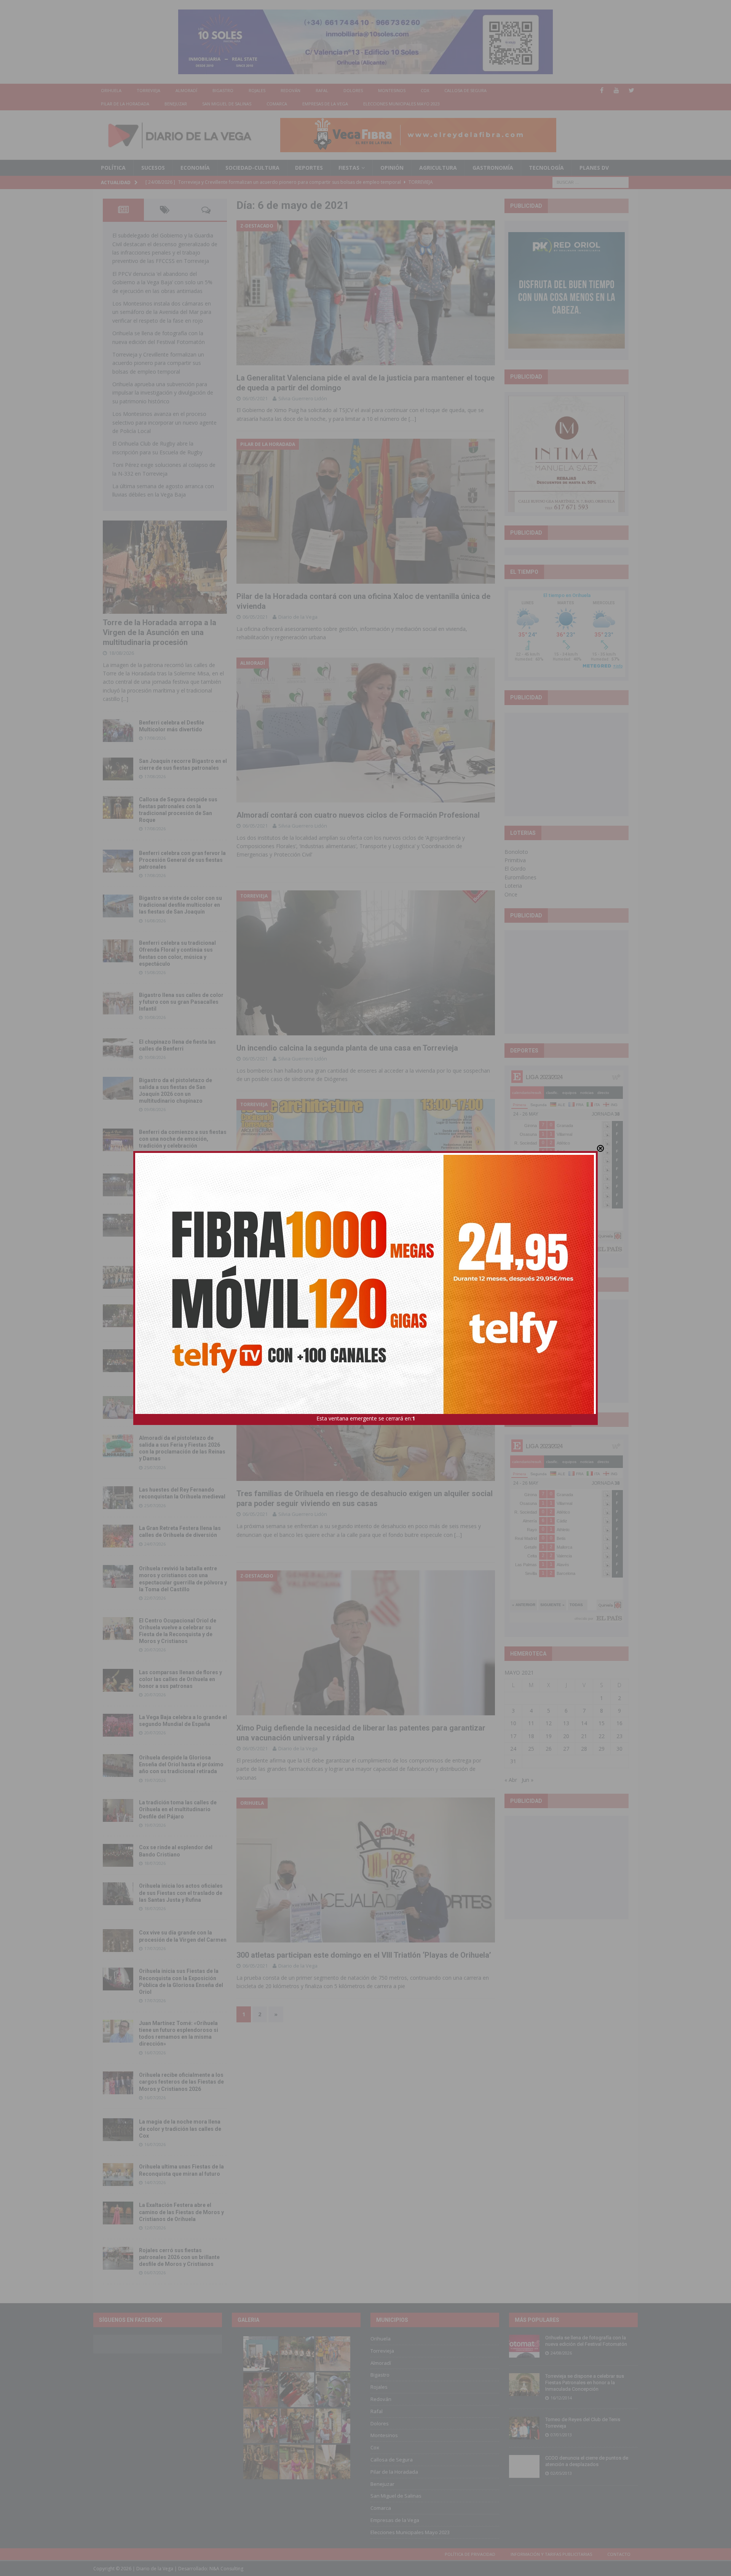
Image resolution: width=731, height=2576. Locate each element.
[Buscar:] (591, 182)
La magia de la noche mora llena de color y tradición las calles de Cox (180, 2129)
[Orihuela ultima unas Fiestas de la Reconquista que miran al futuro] (118, 2175)
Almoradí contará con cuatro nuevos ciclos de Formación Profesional (358, 815)
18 (531, 1736)
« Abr (511, 1780)
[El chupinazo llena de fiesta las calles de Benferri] (118, 1050)
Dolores (353, 90)
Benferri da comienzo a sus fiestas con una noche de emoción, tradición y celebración (183, 1139)
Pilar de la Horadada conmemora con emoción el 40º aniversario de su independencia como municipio (182, 1360)
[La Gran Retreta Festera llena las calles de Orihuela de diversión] (118, 1536)
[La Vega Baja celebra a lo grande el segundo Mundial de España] (118, 1725)
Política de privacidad (470, 2554)
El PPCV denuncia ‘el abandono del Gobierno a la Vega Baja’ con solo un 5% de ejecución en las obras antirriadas (162, 282)
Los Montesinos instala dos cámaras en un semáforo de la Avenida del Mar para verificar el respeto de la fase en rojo (162, 312)
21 (584, 1736)
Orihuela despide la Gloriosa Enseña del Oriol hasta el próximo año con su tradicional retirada (181, 1764)
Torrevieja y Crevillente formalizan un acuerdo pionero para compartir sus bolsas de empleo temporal (158, 363)
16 (619, 1723)
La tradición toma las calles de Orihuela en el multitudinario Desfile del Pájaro (178, 1809)
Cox (425, 90)
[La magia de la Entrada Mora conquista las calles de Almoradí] (118, 1277)
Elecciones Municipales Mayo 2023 (401, 104)
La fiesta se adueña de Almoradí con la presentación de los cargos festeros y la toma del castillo (182, 1315)
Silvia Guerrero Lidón (303, 398)
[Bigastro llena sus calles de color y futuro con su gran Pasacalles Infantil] (118, 1003)
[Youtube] (617, 90)
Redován (290, 90)
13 (566, 1723)
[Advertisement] (567, 764)
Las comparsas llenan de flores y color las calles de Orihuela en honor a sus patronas (180, 1679)
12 (549, 1723)
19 (549, 1736)
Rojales (257, 90)
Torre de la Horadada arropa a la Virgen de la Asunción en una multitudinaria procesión (160, 632)
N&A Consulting (226, 2569)
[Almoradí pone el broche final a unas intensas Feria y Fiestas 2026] (118, 1185)
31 (513, 1761)
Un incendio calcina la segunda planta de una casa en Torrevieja (347, 1048)
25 (531, 1749)
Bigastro (223, 90)
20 (566, 1736)
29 (602, 1749)
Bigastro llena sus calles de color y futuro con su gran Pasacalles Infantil (181, 1002)
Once (511, 894)
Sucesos (153, 168)
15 (602, 1723)
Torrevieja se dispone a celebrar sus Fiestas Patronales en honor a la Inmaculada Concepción (585, 2383)
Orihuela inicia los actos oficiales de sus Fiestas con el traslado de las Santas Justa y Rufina (181, 1893)
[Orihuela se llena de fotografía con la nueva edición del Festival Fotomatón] (524, 2346)
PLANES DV (594, 168)
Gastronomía (493, 168)
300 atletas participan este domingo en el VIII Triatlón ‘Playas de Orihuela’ (364, 1955)
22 (602, 1736)
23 (619, 1736)
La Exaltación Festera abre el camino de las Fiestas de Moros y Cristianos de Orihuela (181, 2212)
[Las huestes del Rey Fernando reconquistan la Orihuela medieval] (118, 1498)
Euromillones (520, 877)
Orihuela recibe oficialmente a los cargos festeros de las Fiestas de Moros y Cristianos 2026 (181, 2082)
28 (584, 1749)
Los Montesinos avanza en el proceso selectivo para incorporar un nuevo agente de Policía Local (164, 422)
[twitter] (631, 90)
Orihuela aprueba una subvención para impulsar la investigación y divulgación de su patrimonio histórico (163, 393)
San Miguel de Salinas (227, 104)
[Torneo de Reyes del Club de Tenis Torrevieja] (524, 2428)
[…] (412, 419)
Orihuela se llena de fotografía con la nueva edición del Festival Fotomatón (586, 2341)
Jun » (528, 1780)
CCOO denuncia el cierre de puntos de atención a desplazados (587, 2461)
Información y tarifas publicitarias (551, 2554)
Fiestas (349, 168)
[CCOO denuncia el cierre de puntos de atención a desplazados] (524, 2466)
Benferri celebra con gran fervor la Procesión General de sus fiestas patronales (182, 860)
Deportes (309, 168)
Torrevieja (148, 90)
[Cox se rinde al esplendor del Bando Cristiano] (118, 1855)
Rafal (322, 90)
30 (619, 1749)
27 (566, 1749)
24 (513, 1749)
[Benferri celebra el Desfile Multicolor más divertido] (118, 731)
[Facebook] (602, 90)
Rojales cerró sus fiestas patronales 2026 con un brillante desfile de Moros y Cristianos (179, 2257)
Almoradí (186, 90)
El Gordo (515, 868)
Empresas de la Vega (325, 104)
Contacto (619, 2554)
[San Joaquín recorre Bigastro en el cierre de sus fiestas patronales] (118, 769)
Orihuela (111, 90)
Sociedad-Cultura (252, 168)
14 (584, 1723)
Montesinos (392, 90)
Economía (195, 168)
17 (513, 1736)
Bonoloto (516, 852)
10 (513, 1723)
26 (549, 1749)
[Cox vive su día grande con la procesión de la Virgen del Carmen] (118, 1941)
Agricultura (438, 168)
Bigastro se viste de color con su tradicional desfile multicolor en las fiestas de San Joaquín (180, 905)
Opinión (392, 168)
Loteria (513, 886)
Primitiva (515, 860)
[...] (125, 699)
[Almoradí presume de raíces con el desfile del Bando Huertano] (118, 1407)
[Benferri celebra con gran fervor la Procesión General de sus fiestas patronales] (118, 861)
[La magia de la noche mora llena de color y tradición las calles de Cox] (118, 2130)
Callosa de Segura (465, 90)
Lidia (284, 1287)
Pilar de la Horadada (125, 104)
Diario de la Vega (298, 617)
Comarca (277, 104)
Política (113, 168)
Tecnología (546, 168)
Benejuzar (176, 104)
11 (531, 1723)
